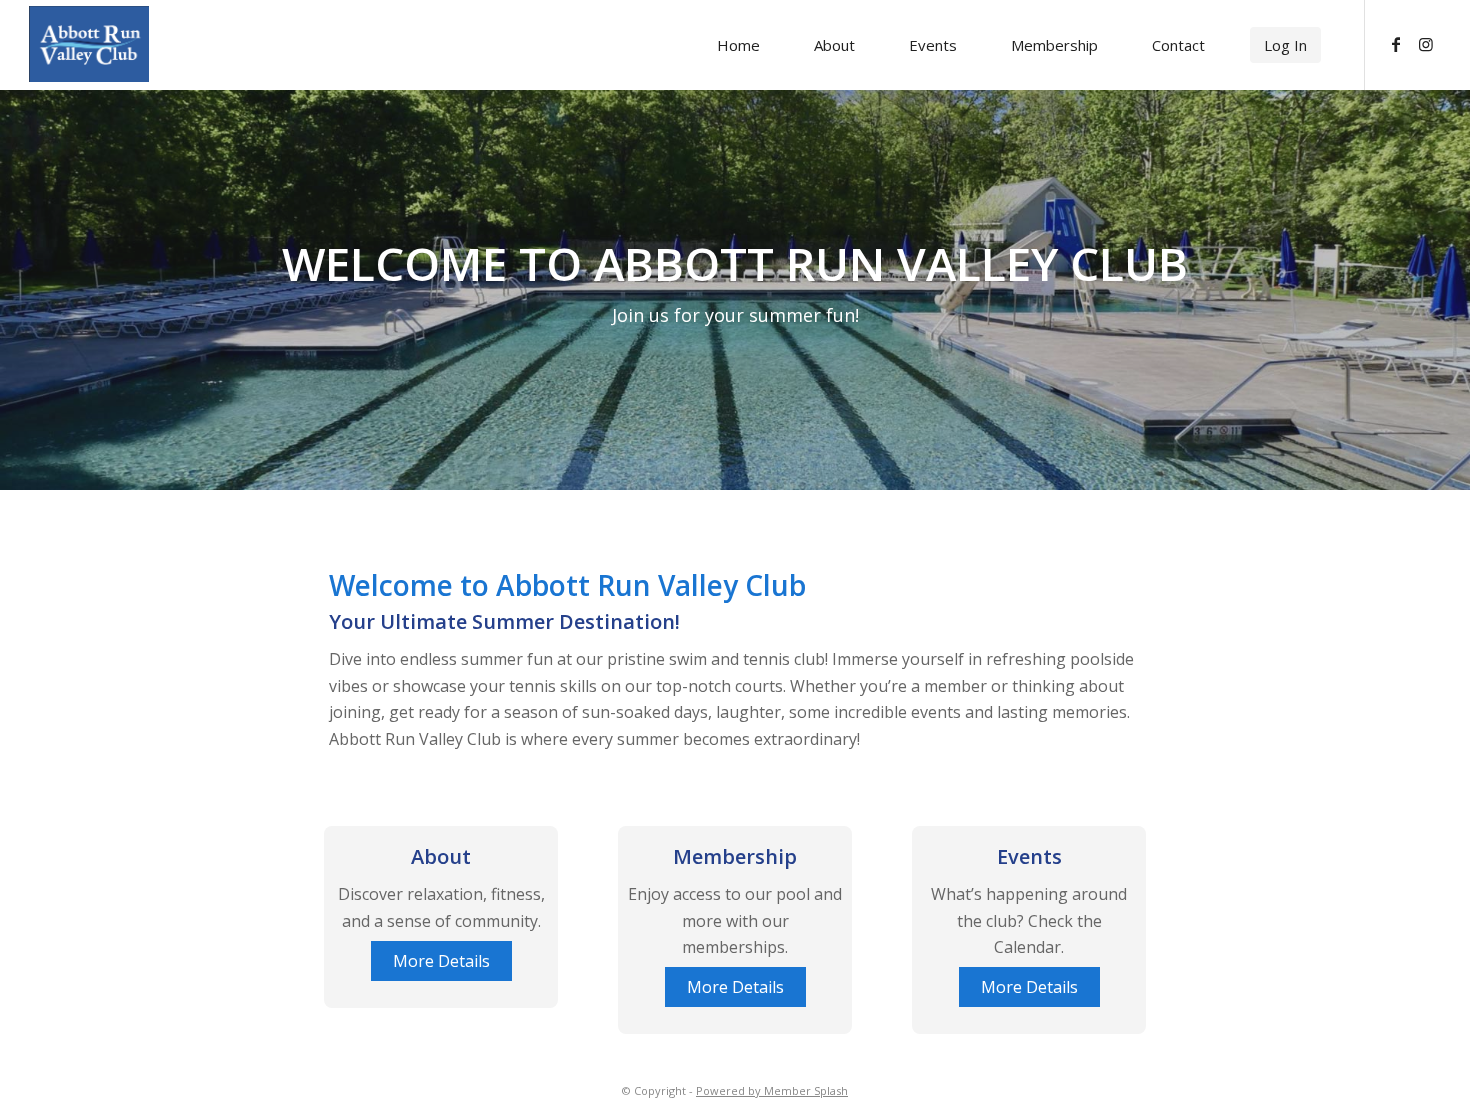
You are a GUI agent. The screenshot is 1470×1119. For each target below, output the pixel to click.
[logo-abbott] (129, 44)
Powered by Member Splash (772, 1090)
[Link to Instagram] (1426, 44)
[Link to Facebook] (1396, 44)
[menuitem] (738, 45)
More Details (441, 961)
